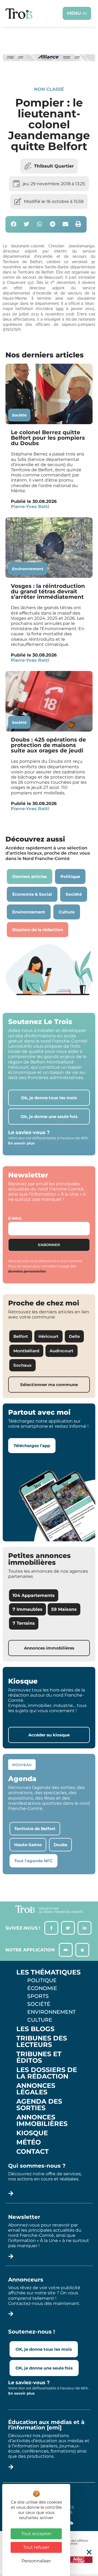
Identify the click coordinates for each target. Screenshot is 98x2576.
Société (19, 415)
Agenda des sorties (39, 2105)
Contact (33, 2152)
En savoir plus (21, 1143)
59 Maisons (64, 1609)
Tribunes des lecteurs (42, 2042)
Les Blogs (35, 2029)
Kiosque (32, 2133)
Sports (38, 1996)
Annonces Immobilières (42, 2121)
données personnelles (27, 1271)
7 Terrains (24, 1623)
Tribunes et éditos (39, 2057)
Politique (42, 1980)
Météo (29, 2142)
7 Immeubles (27, 1609)
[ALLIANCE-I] (49, 68)
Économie (42, 1988)
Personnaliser (36, 2561)
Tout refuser (36, 2547)
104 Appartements (34, 1595)
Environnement (28, 569)
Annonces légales (36, 2089)
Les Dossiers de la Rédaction (47, 2073)
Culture (40, 2020)
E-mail (15, 1218)
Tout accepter (36, 2534)
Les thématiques (48, 1972)
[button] (14, 224)
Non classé (49, 89)
